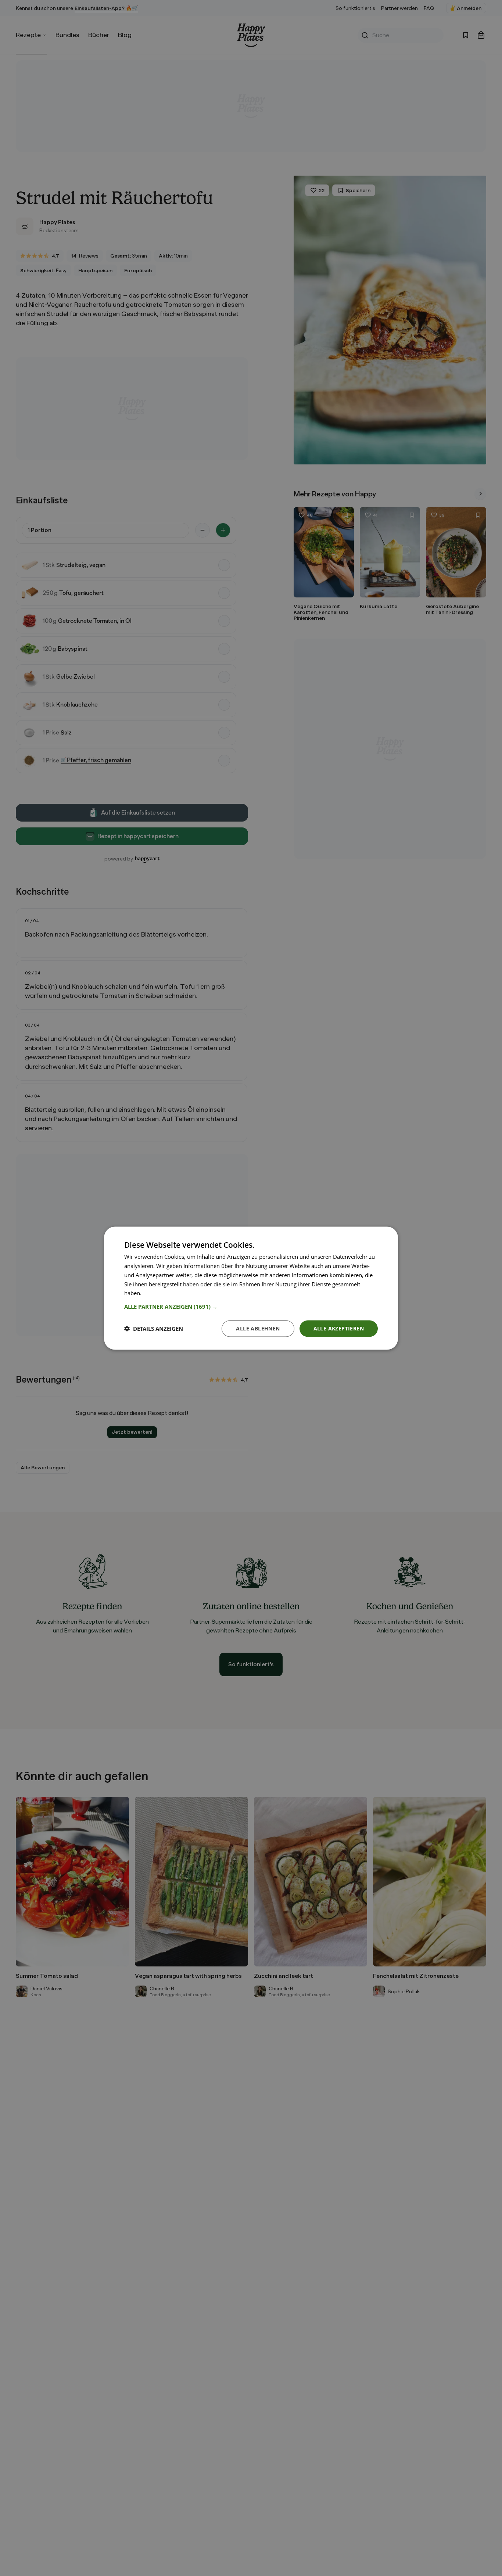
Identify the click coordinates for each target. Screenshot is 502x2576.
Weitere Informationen (172, 1293)
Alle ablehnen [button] (258, 1328)
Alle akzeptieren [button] (339, 1328)
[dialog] (251, 1288)
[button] (251, 1306)
